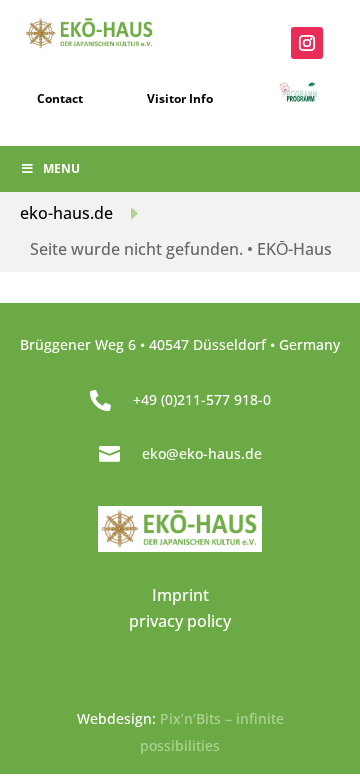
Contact (60, 98)
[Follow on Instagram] (307, 43)
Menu (61, 168)
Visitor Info (180, 98)
